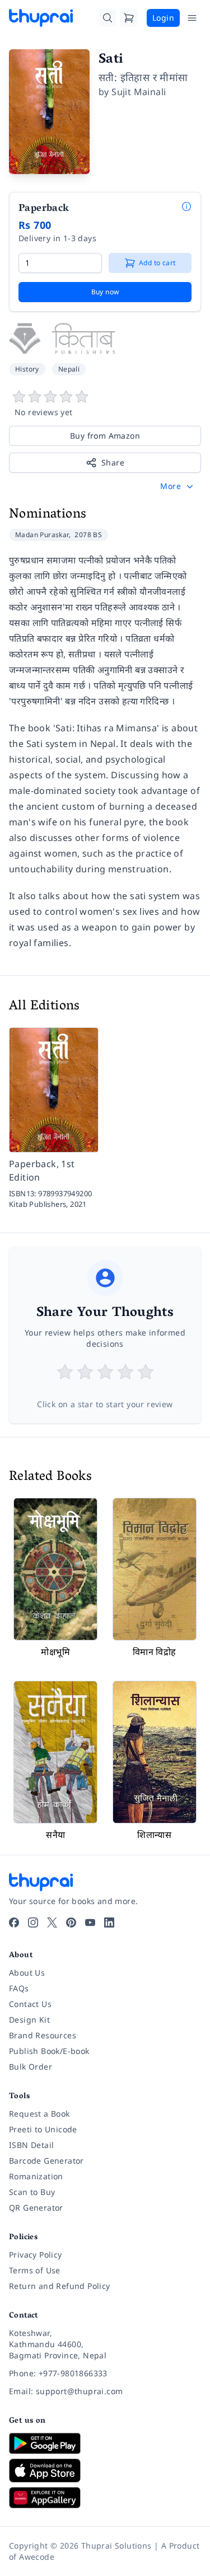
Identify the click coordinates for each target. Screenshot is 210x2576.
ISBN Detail (31, 2145)
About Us (27, 1973)
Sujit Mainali (139, 92)
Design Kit (29, 2020)
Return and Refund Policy (60, 2286)
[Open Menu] (192, 18)
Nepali (69, 369)
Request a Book (39, 2114)
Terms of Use (35, 2270)
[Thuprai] (41, 18)
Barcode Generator (46, 2161)
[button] (178, 486)
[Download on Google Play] (105, 2443)
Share (113, 462)
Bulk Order (31, 2067)
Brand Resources (43, 2035)
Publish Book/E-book (49, 2051)
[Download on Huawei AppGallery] (105, 2498)
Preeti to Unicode (43, 2129)
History (27, 369)
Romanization (36, 2176)
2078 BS (88, 535)
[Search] (108, 18)
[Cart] (129, 18)
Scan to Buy (32, 2192)
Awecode (37, 2557)
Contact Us (30, 2004)
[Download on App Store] (105, 2471)
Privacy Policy (36, 2255)
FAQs (19, 1988)
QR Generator (36, 2208)
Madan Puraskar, (44, 535)
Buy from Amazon (105, 436)
